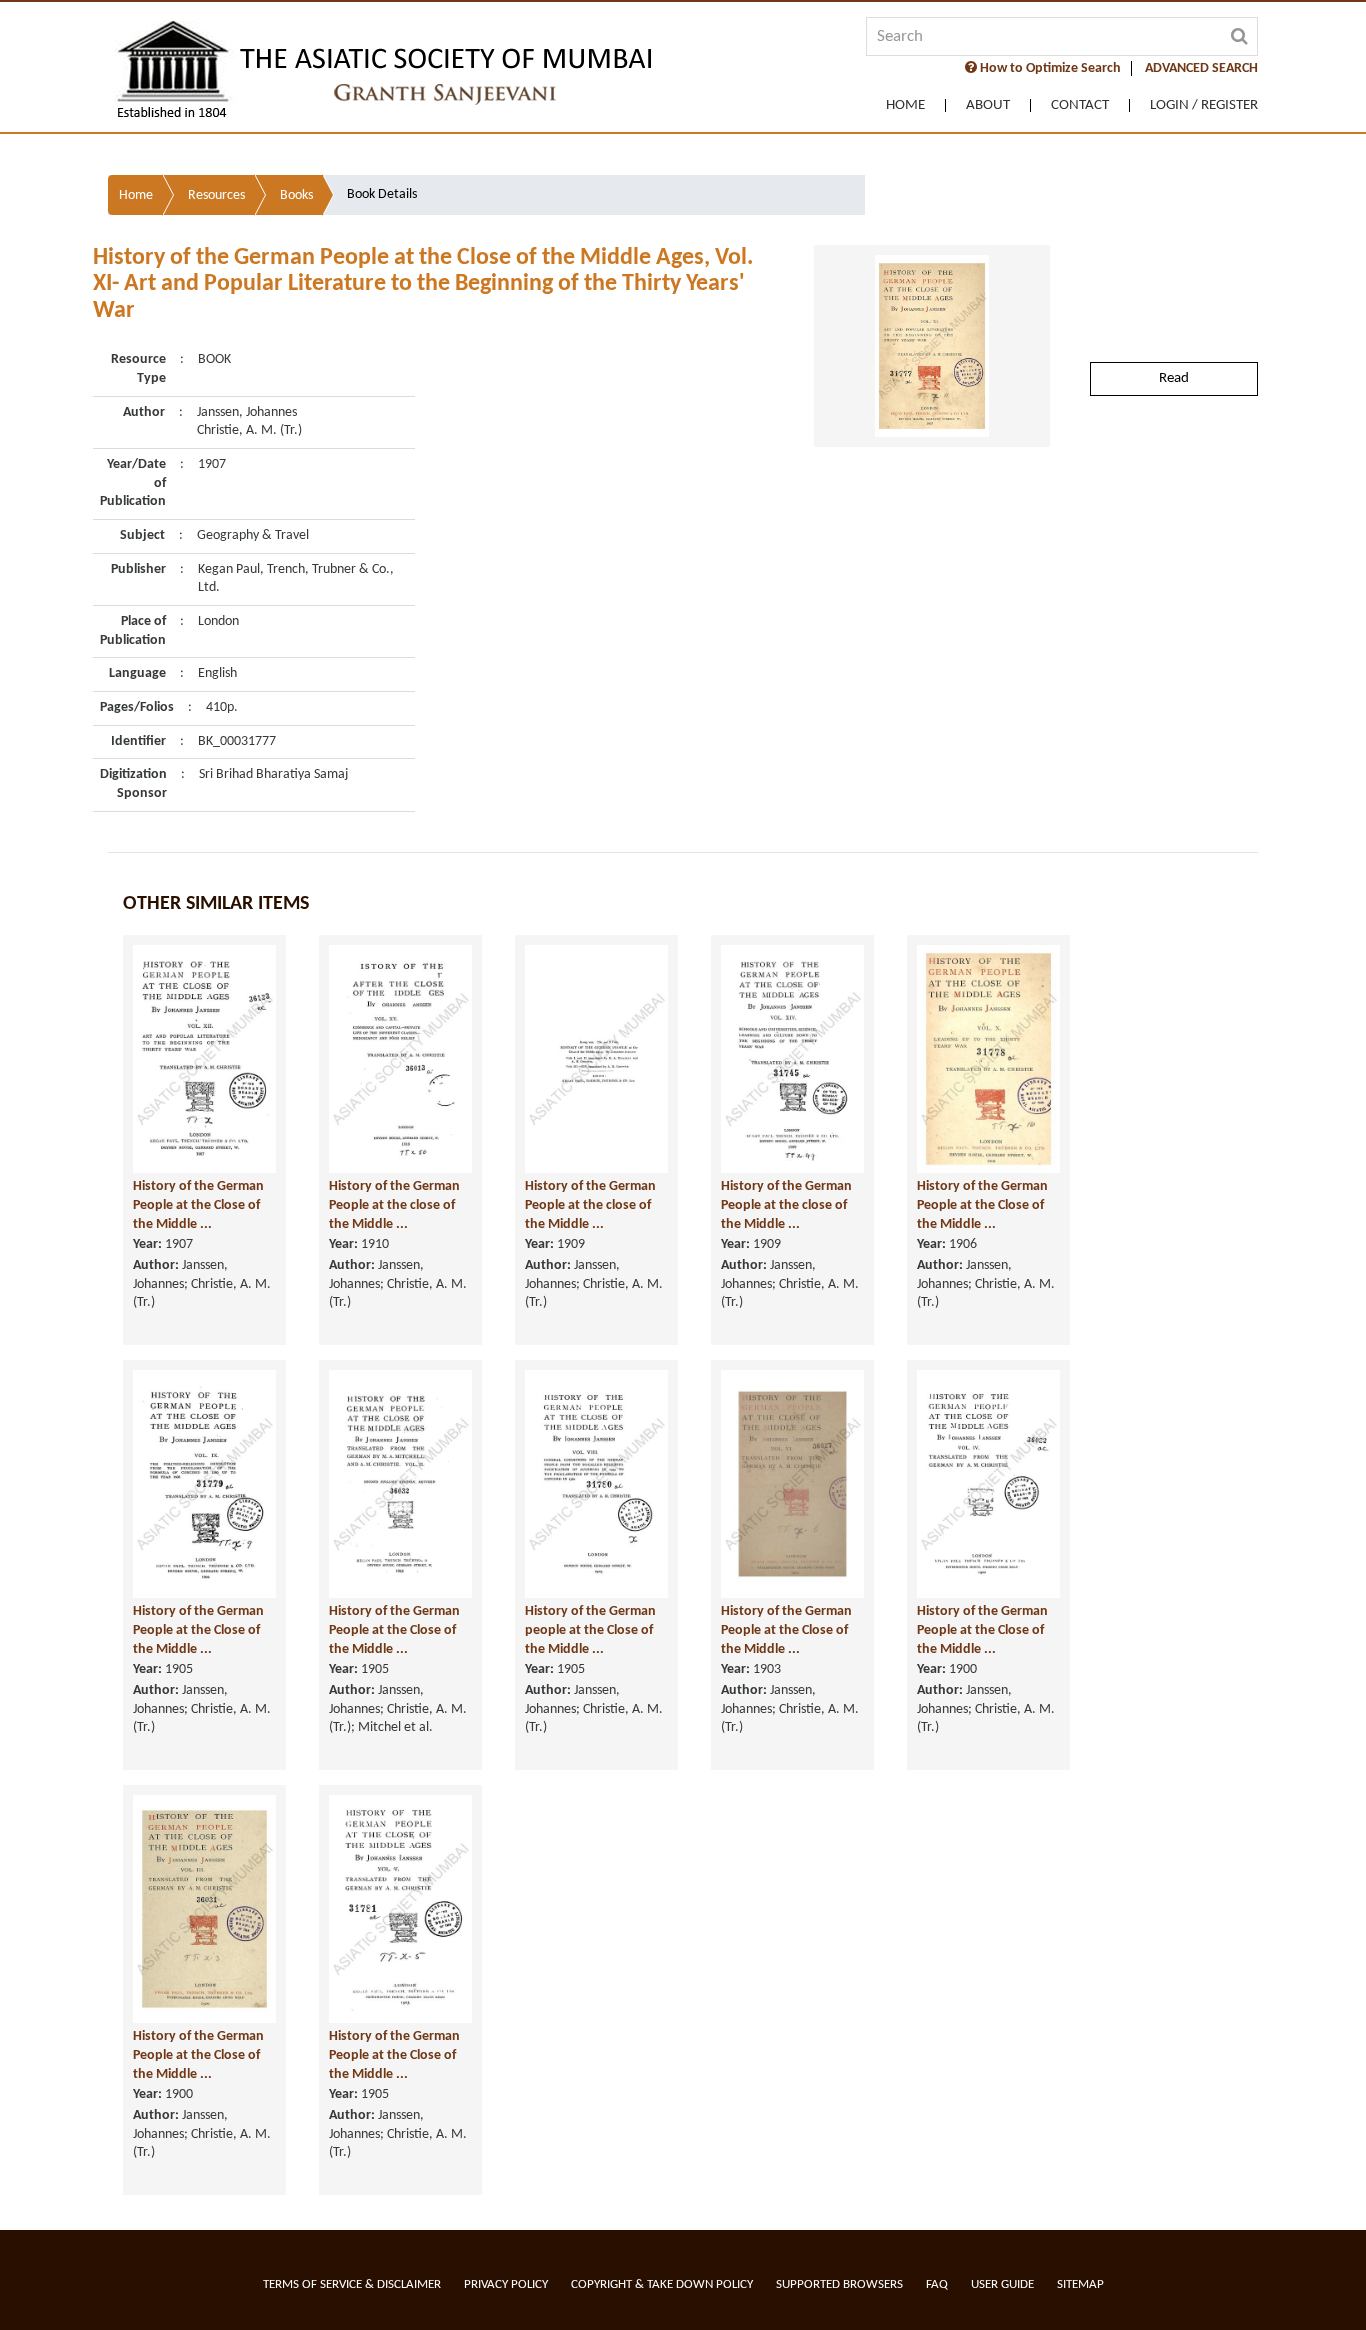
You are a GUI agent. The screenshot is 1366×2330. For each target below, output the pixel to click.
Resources (216, 195)
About (988, 105)
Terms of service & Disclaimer (352, 2284)
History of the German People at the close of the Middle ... (394, 1205)
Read (1174, 378)
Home (905, 105)
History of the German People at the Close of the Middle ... (198, 1205)
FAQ (937, 2284)
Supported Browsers (839, 2284)
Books (296, 195)
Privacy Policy (506, 2284)
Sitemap (1080, 2284)
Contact (1080, 105)
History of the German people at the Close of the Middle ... (590, 1630)
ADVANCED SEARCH (1201, 68)
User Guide (1002, 2284)
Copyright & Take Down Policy (662, 2284)
